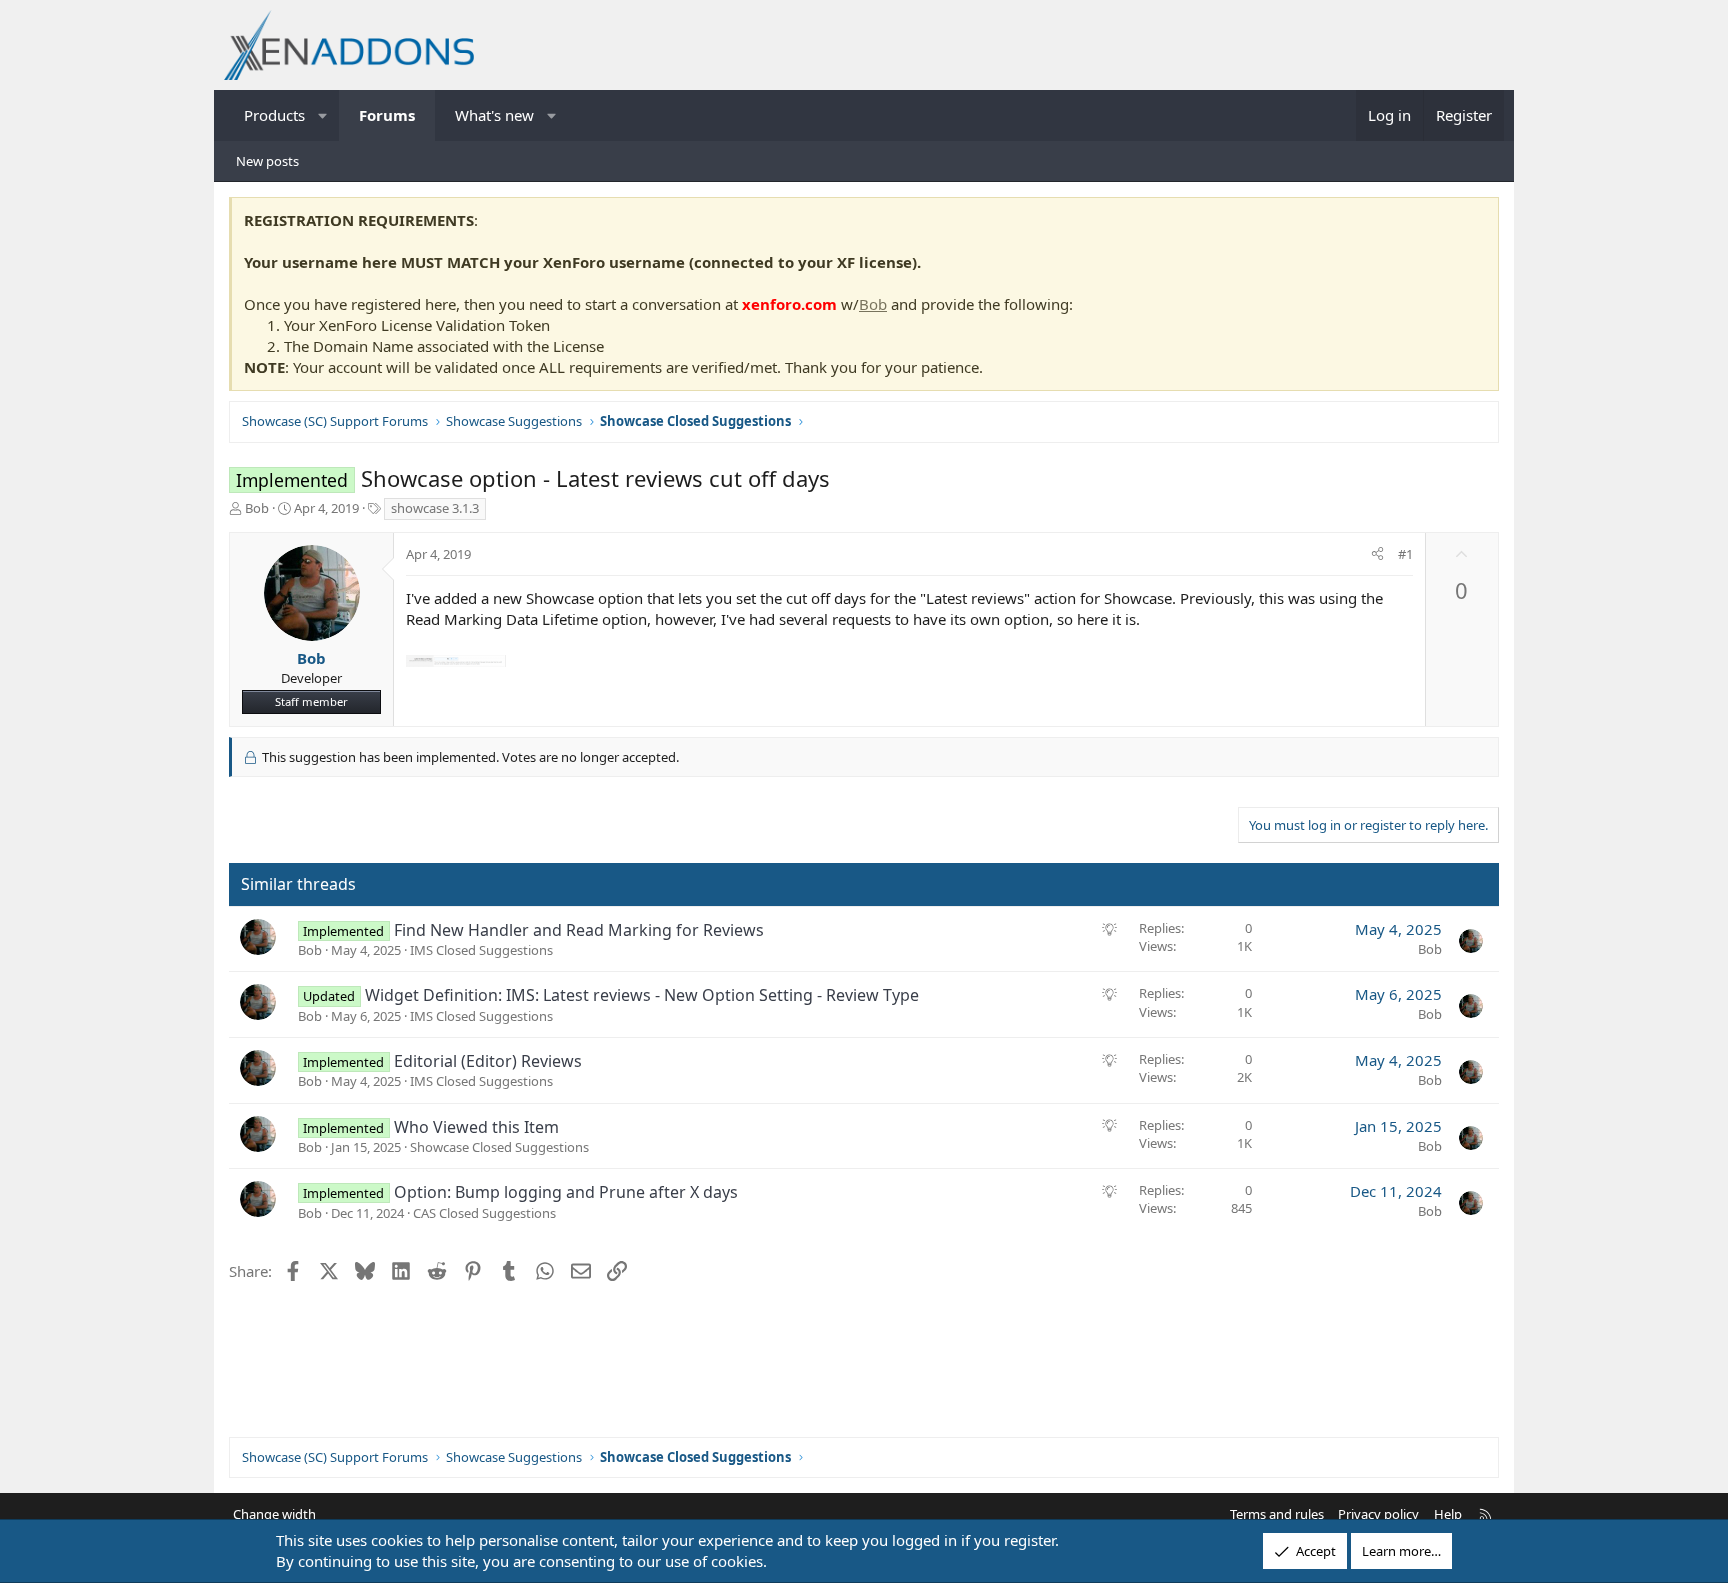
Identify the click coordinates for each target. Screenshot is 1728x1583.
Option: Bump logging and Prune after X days (566, 1192)
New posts (267, 161)
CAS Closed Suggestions (484, 1213)
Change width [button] (274, 1514)
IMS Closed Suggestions (481, 950)
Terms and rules (1277, 1514)
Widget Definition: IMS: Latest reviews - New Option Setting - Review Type (642, 995)
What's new (494, 115)
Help (1448, 1514)
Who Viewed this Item (476, 1127)
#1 (1405, 554)
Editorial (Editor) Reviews (488, 1061)
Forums (387, 115)
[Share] (1377, 554)
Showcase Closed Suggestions (499, 1147)
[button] (323, 115)
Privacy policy (1378, 1514)
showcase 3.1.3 (435, 508)
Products (274, 115)
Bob (873, 304)
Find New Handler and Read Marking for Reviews (579, 930)
